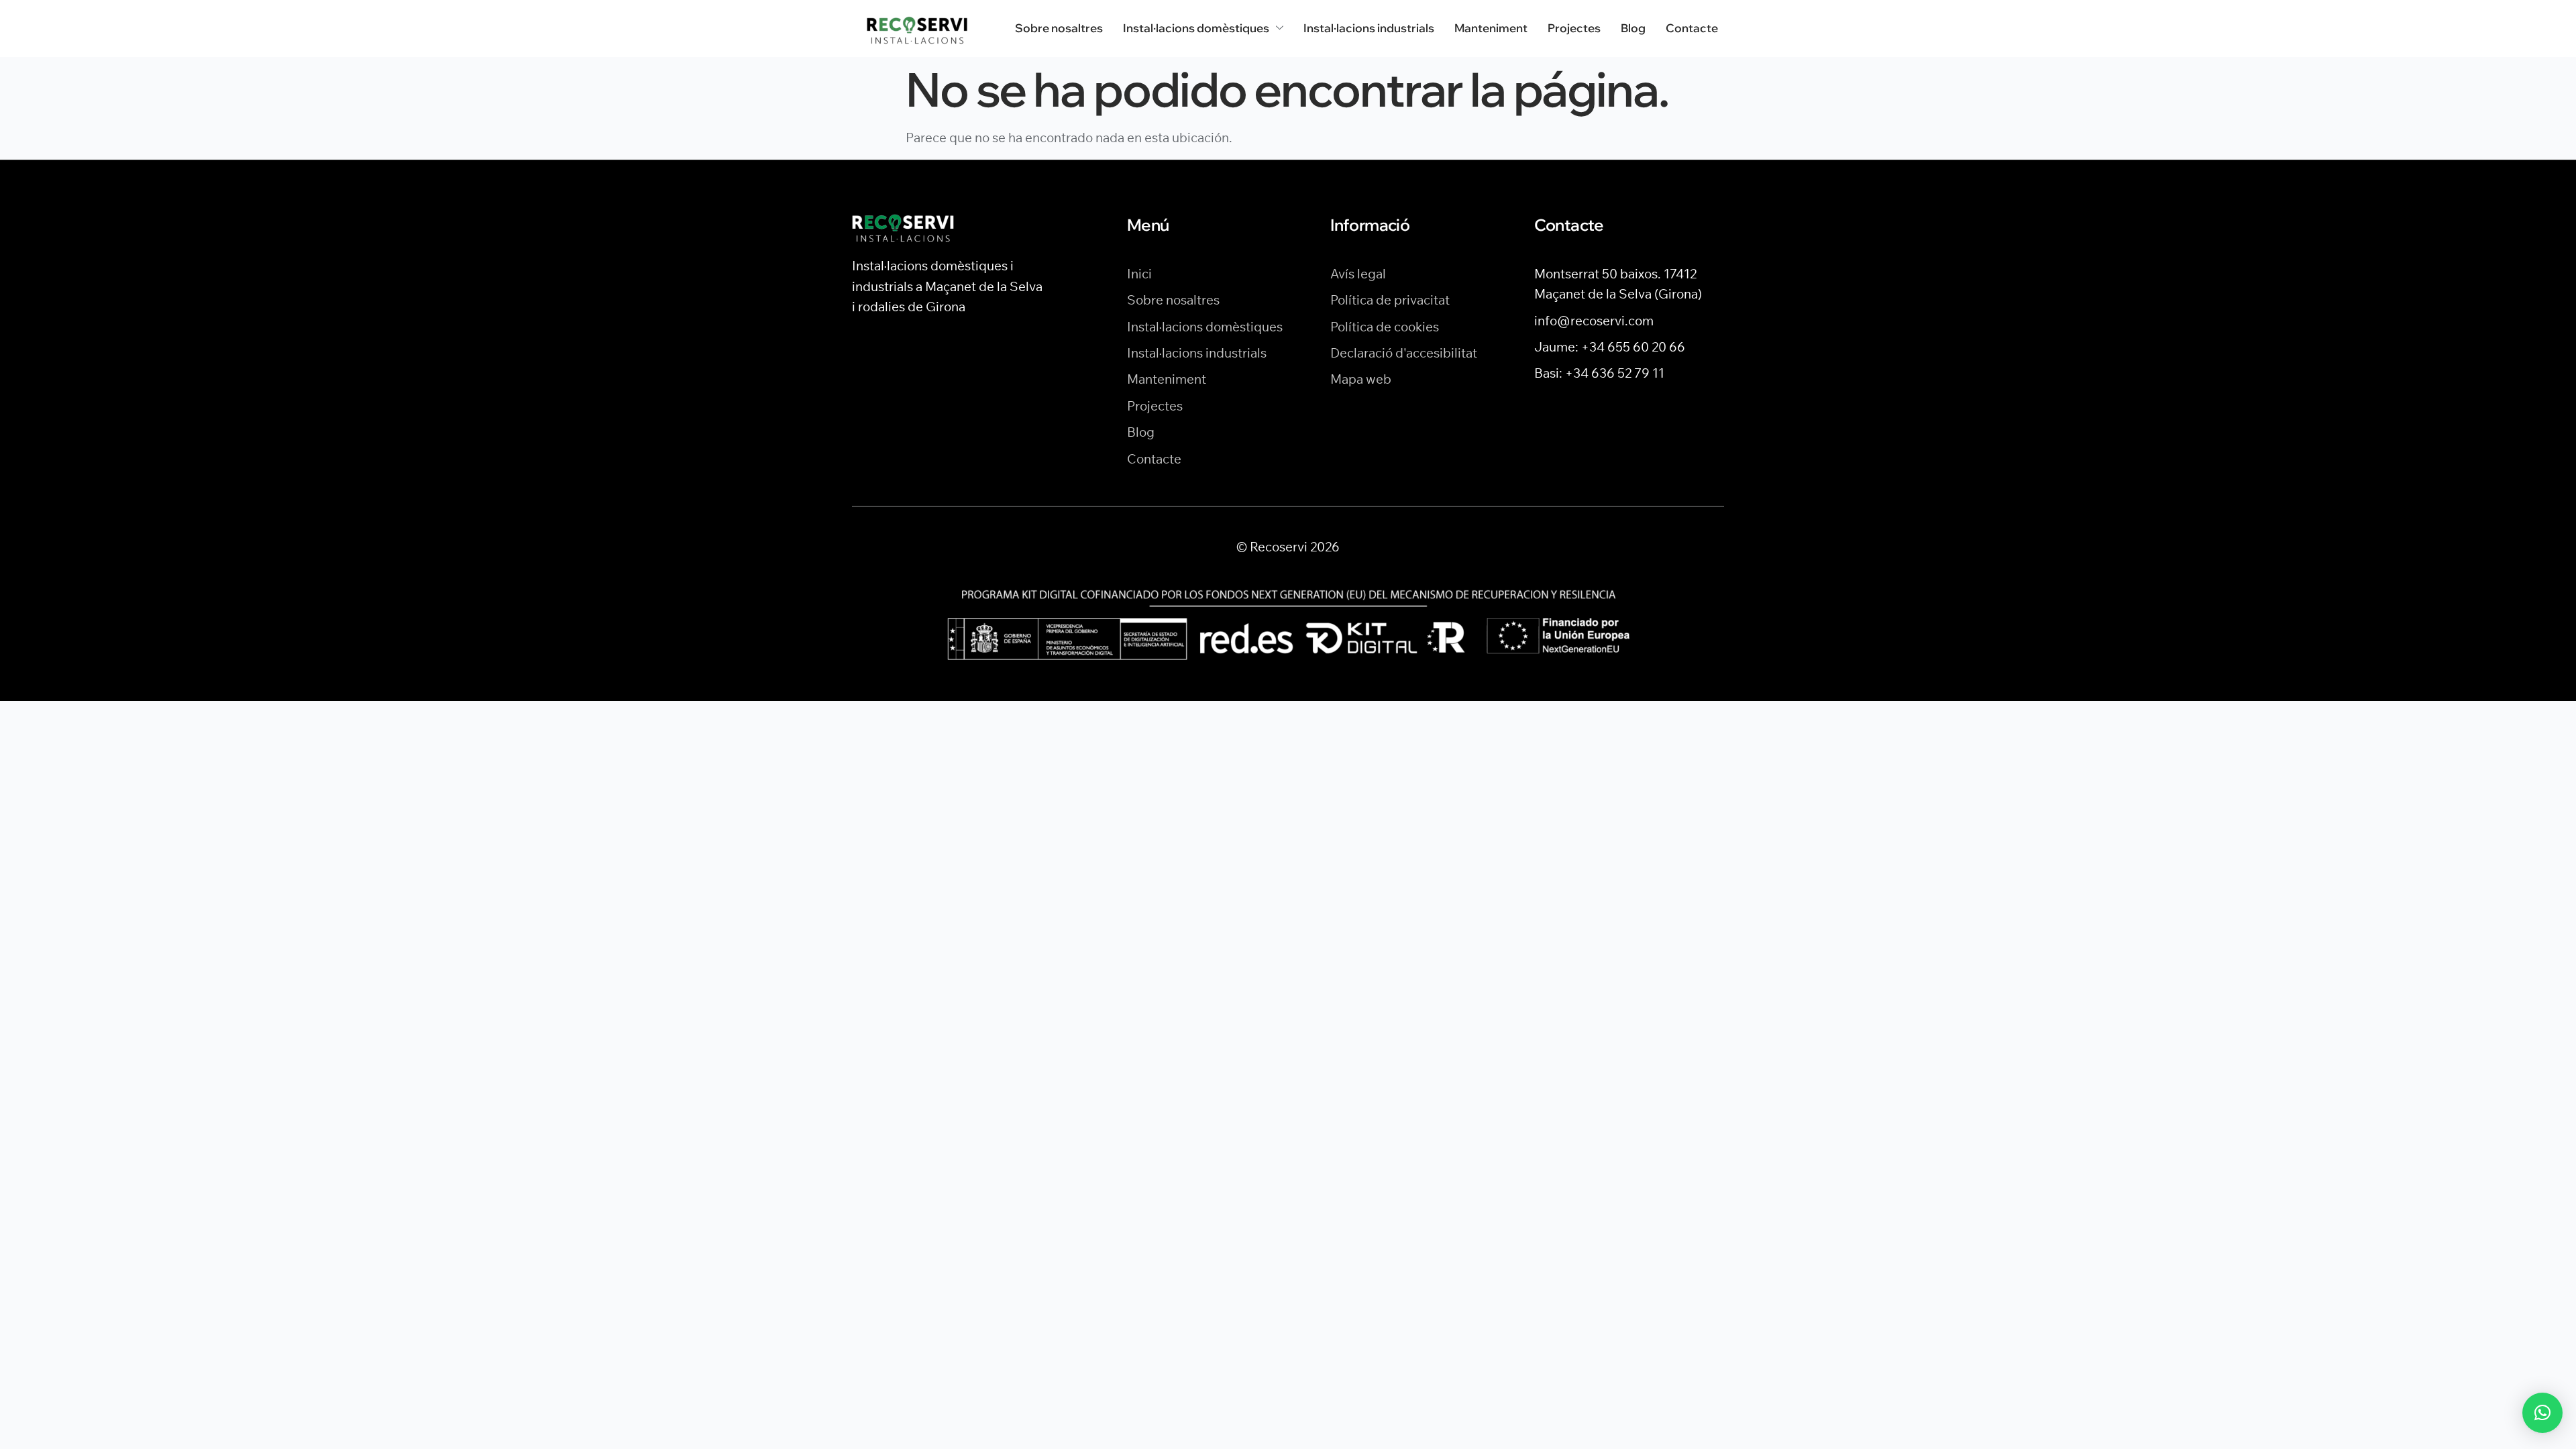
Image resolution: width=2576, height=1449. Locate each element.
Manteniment (1491, 28)
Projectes (1574, 28)
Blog (1633, 28)
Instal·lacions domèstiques (1196, 28)
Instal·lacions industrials (1369, 28)
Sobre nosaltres (1059, 28)
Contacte (1692, 28)
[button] (2542, 1413)
